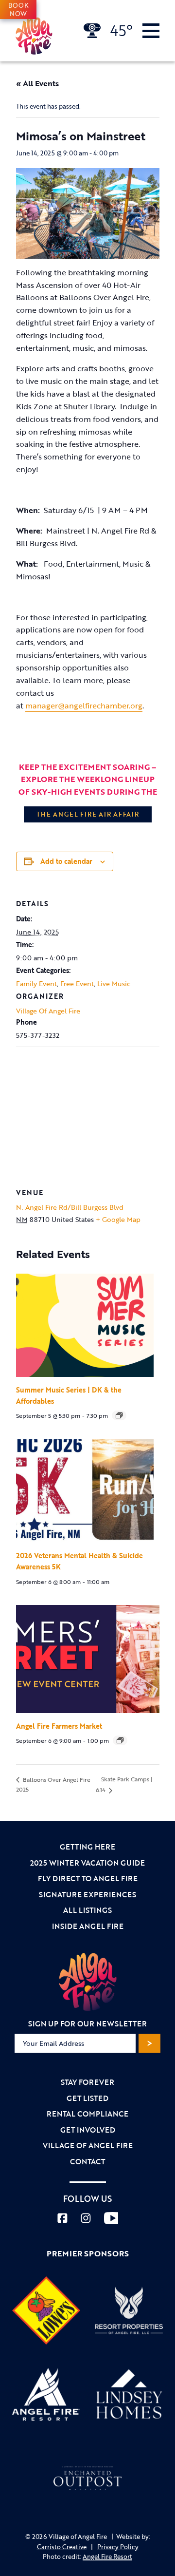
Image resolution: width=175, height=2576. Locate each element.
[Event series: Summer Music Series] (119, 1415)
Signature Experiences (87, 1894)
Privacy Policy (118, 2547)
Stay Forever (87, 2082)
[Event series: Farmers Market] (120, 1740)
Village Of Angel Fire (48, 1011)
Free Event (77, 983)
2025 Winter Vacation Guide (87, 1863)
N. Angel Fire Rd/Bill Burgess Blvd (70, 1207)
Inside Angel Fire (88, 1926)
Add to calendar (66, 861)
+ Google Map (118, 1219)
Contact (87, 2161)
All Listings (87, 1910)
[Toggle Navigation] (151, 31)
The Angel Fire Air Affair (88, 814)
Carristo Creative (62, 2547)
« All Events (37, 83)
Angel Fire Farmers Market (59, 1726)
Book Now (18, 9)
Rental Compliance (87, 2114)
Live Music (114, 983)
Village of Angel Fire (88, 2145)
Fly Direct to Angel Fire (88, 1878)
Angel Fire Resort (107, 2557)
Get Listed (87, 2098)
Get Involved (88, 2130)
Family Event (36, 983)
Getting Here (87, 1847)
